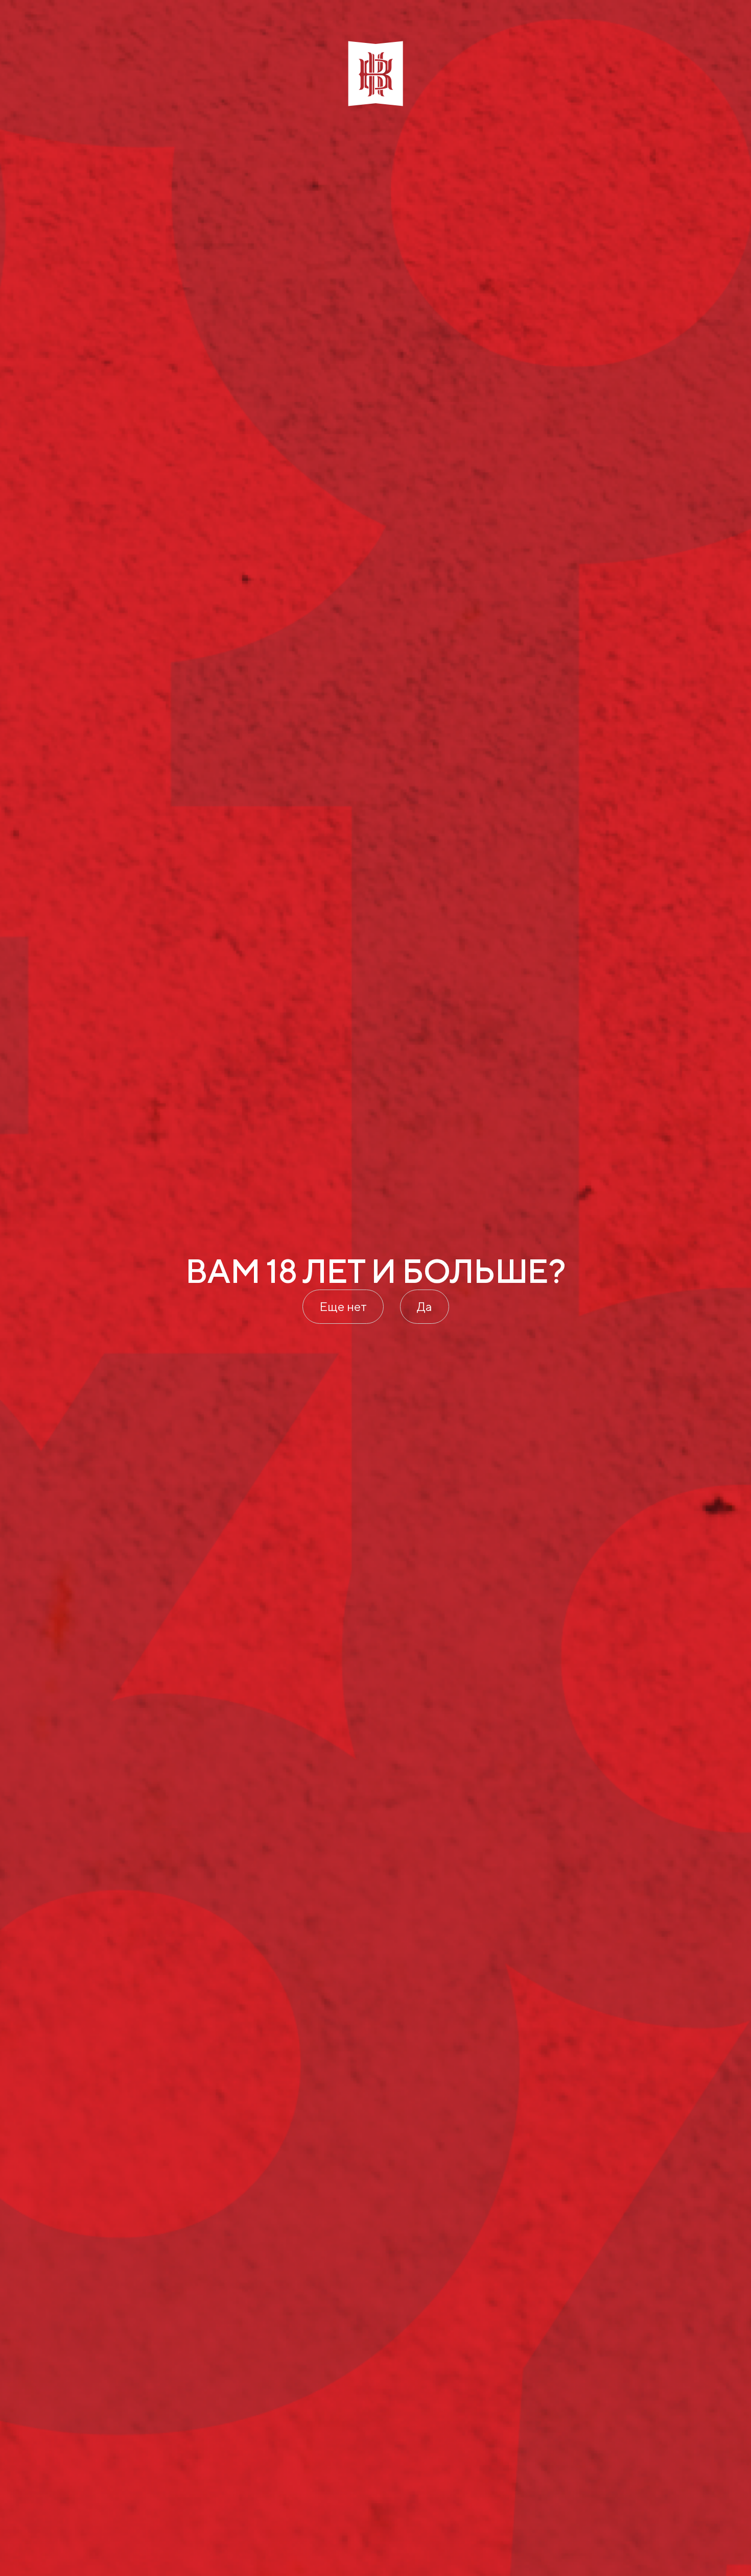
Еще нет (343, 1306)
